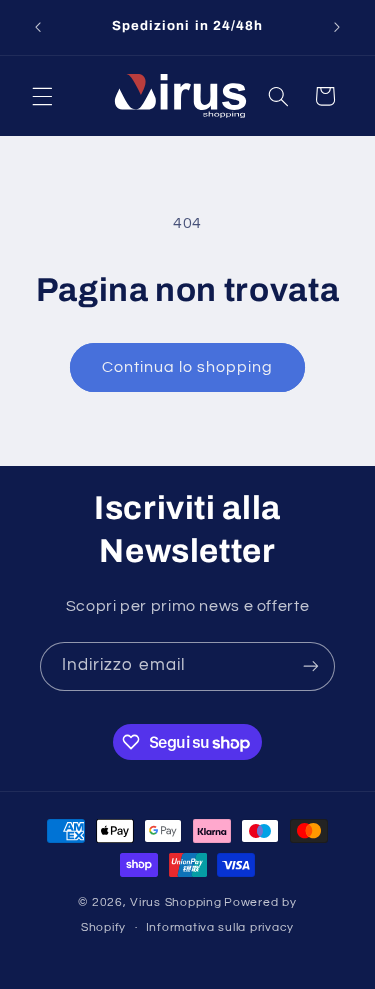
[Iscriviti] (311, 666)
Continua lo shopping (188, 367)
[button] (42, 96)
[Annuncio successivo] (337, 27)
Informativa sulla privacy (220, 927)
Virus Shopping (175, 902)
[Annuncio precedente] (38, 27)
